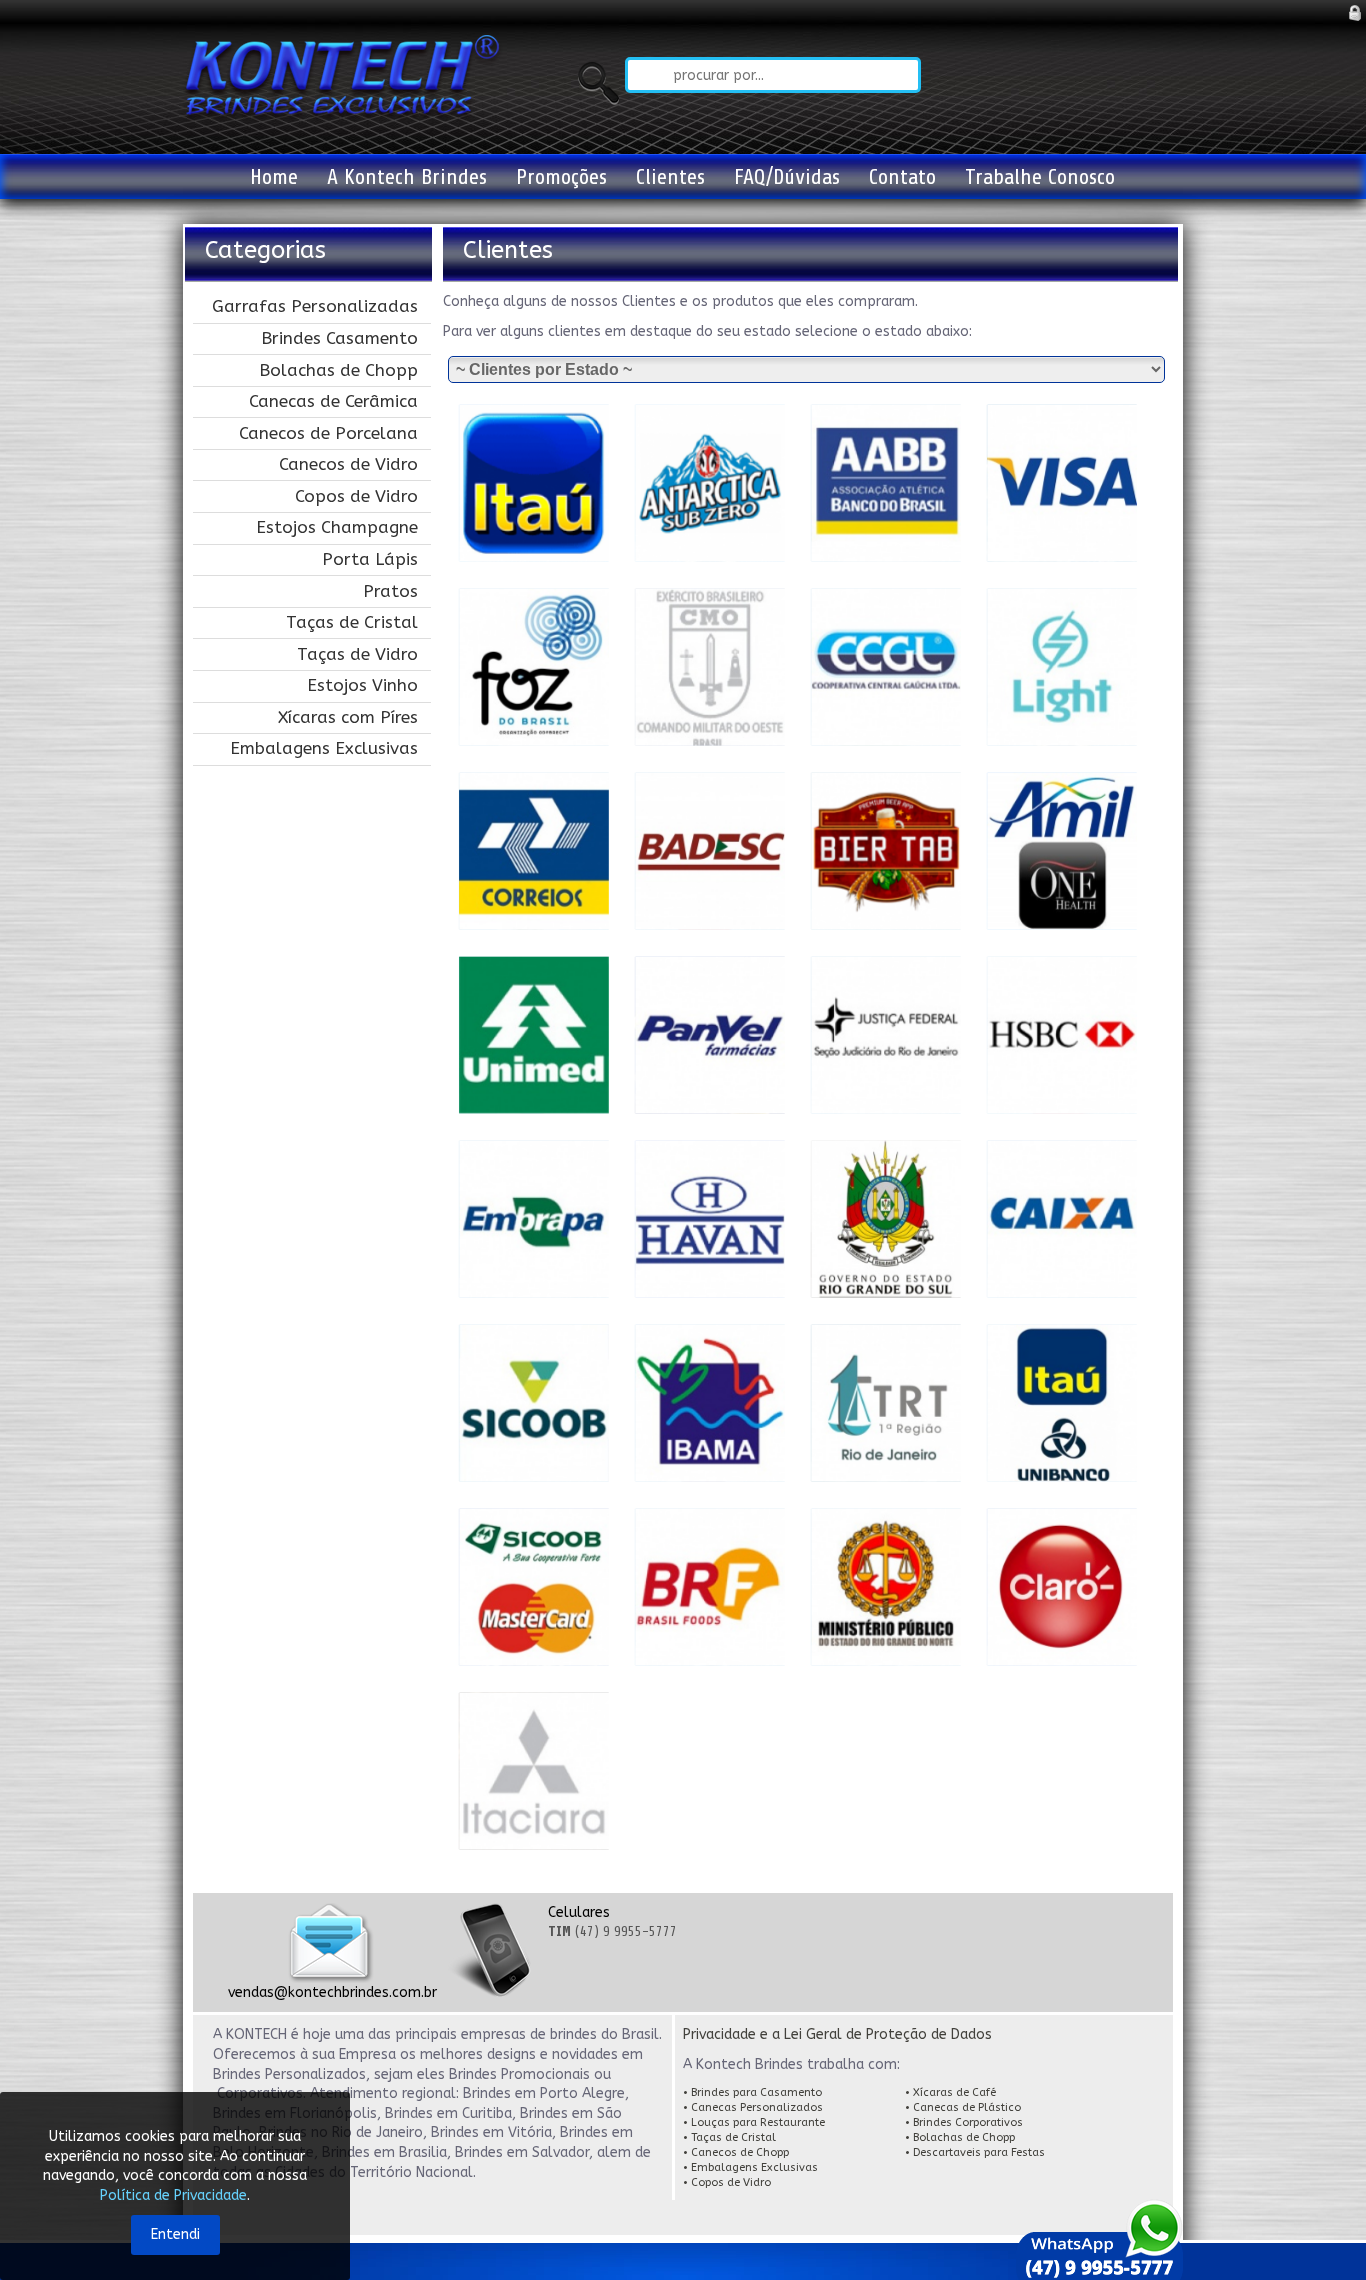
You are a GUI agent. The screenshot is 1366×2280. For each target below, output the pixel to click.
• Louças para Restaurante (754, 2122)
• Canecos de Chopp (737, 2152)
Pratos (390, 591)
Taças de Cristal (352, 622)
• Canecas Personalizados (753, 2107)
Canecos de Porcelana (328, 433)
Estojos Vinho (362, 685)
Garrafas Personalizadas (315, 306)
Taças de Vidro (357, 654)
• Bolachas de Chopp (961, 2137)
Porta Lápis (370, 559)
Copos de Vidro (356, 496)
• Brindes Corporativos (964, 2122)
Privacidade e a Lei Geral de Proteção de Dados (837, 2034)
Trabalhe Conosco (1040, 177)
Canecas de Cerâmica (333, 401)
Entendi (175, 2234)
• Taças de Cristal (731, 2137)
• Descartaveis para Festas (975, 2152)
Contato (902, 177)
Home (274, 177)
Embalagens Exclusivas (324, 748)
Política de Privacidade (173, 2195)
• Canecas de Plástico (964, 2107)
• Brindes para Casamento (754, 2092)
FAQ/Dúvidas (787, 177)
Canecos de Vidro (348, 464)
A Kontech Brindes (407, 177)
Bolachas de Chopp (338, 370)
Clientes (670, 177)
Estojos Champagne (337, 527)
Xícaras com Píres (348, 717)
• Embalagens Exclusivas (750, 2167)
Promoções (561, 177)
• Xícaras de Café (950, 2092)
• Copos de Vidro (727, 2182)
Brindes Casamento (339, 338)
